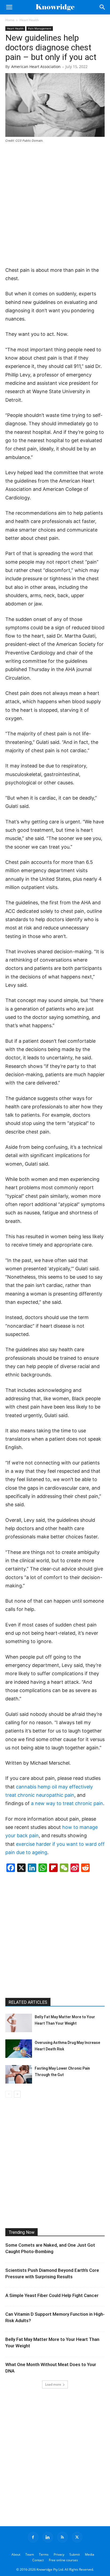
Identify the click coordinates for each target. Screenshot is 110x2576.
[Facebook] (33, 2537)
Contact (38, 2560)
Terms (44, 2554)
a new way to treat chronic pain (67, 1803)
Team (30, 2554)
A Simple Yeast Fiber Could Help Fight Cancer (52, 2295)
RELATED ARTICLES (28, 2002)
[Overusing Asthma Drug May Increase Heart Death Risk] (19, 2049)
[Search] (103, 7)
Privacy (59, 2554)
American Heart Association (36, 67)
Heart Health (29, 20)
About (16, 2554)
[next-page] (17, 2094)
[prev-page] (9, 2094)
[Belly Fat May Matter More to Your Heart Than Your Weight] (19, 2023)
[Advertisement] (55, 205)
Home (10, 20)
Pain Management (40, 28)
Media (90, 2554)
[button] (9, 7)
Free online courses (63, 2560)
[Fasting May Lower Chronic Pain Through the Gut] (19, 2074)
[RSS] (62, 2537)
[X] (77, 2537)
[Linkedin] (48, 2537)
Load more (53, 2384)
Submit (75, 2554)
